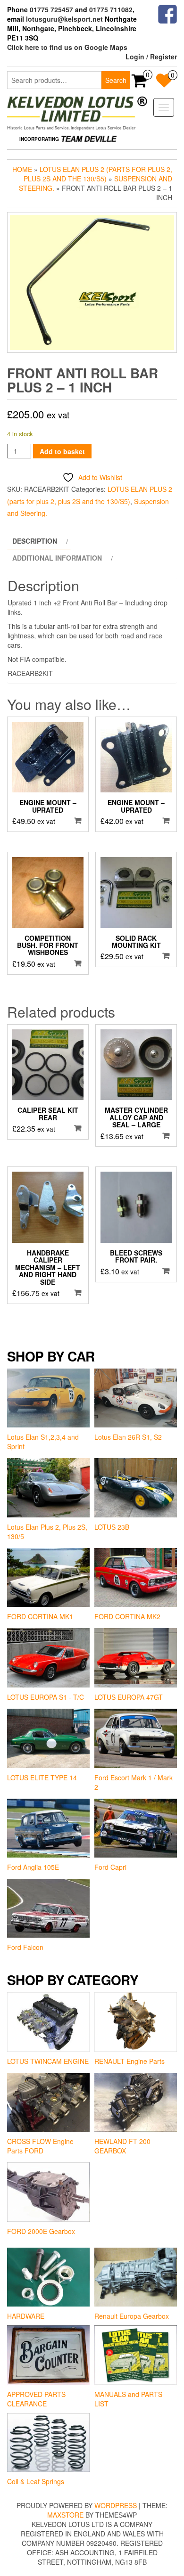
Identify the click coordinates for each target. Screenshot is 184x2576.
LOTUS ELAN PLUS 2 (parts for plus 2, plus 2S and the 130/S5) (98, 174)
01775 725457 (51, 9)
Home (22, 169)
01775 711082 (111, 9)
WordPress (116, 2505)
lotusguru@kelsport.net (64, 19)
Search (116, 80)
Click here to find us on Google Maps (67, 47)
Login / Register (151, 57)
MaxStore (65, 2515)
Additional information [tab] (57, 558)
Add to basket (62, 451)
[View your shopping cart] (139, 83)
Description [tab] (35, 541)
